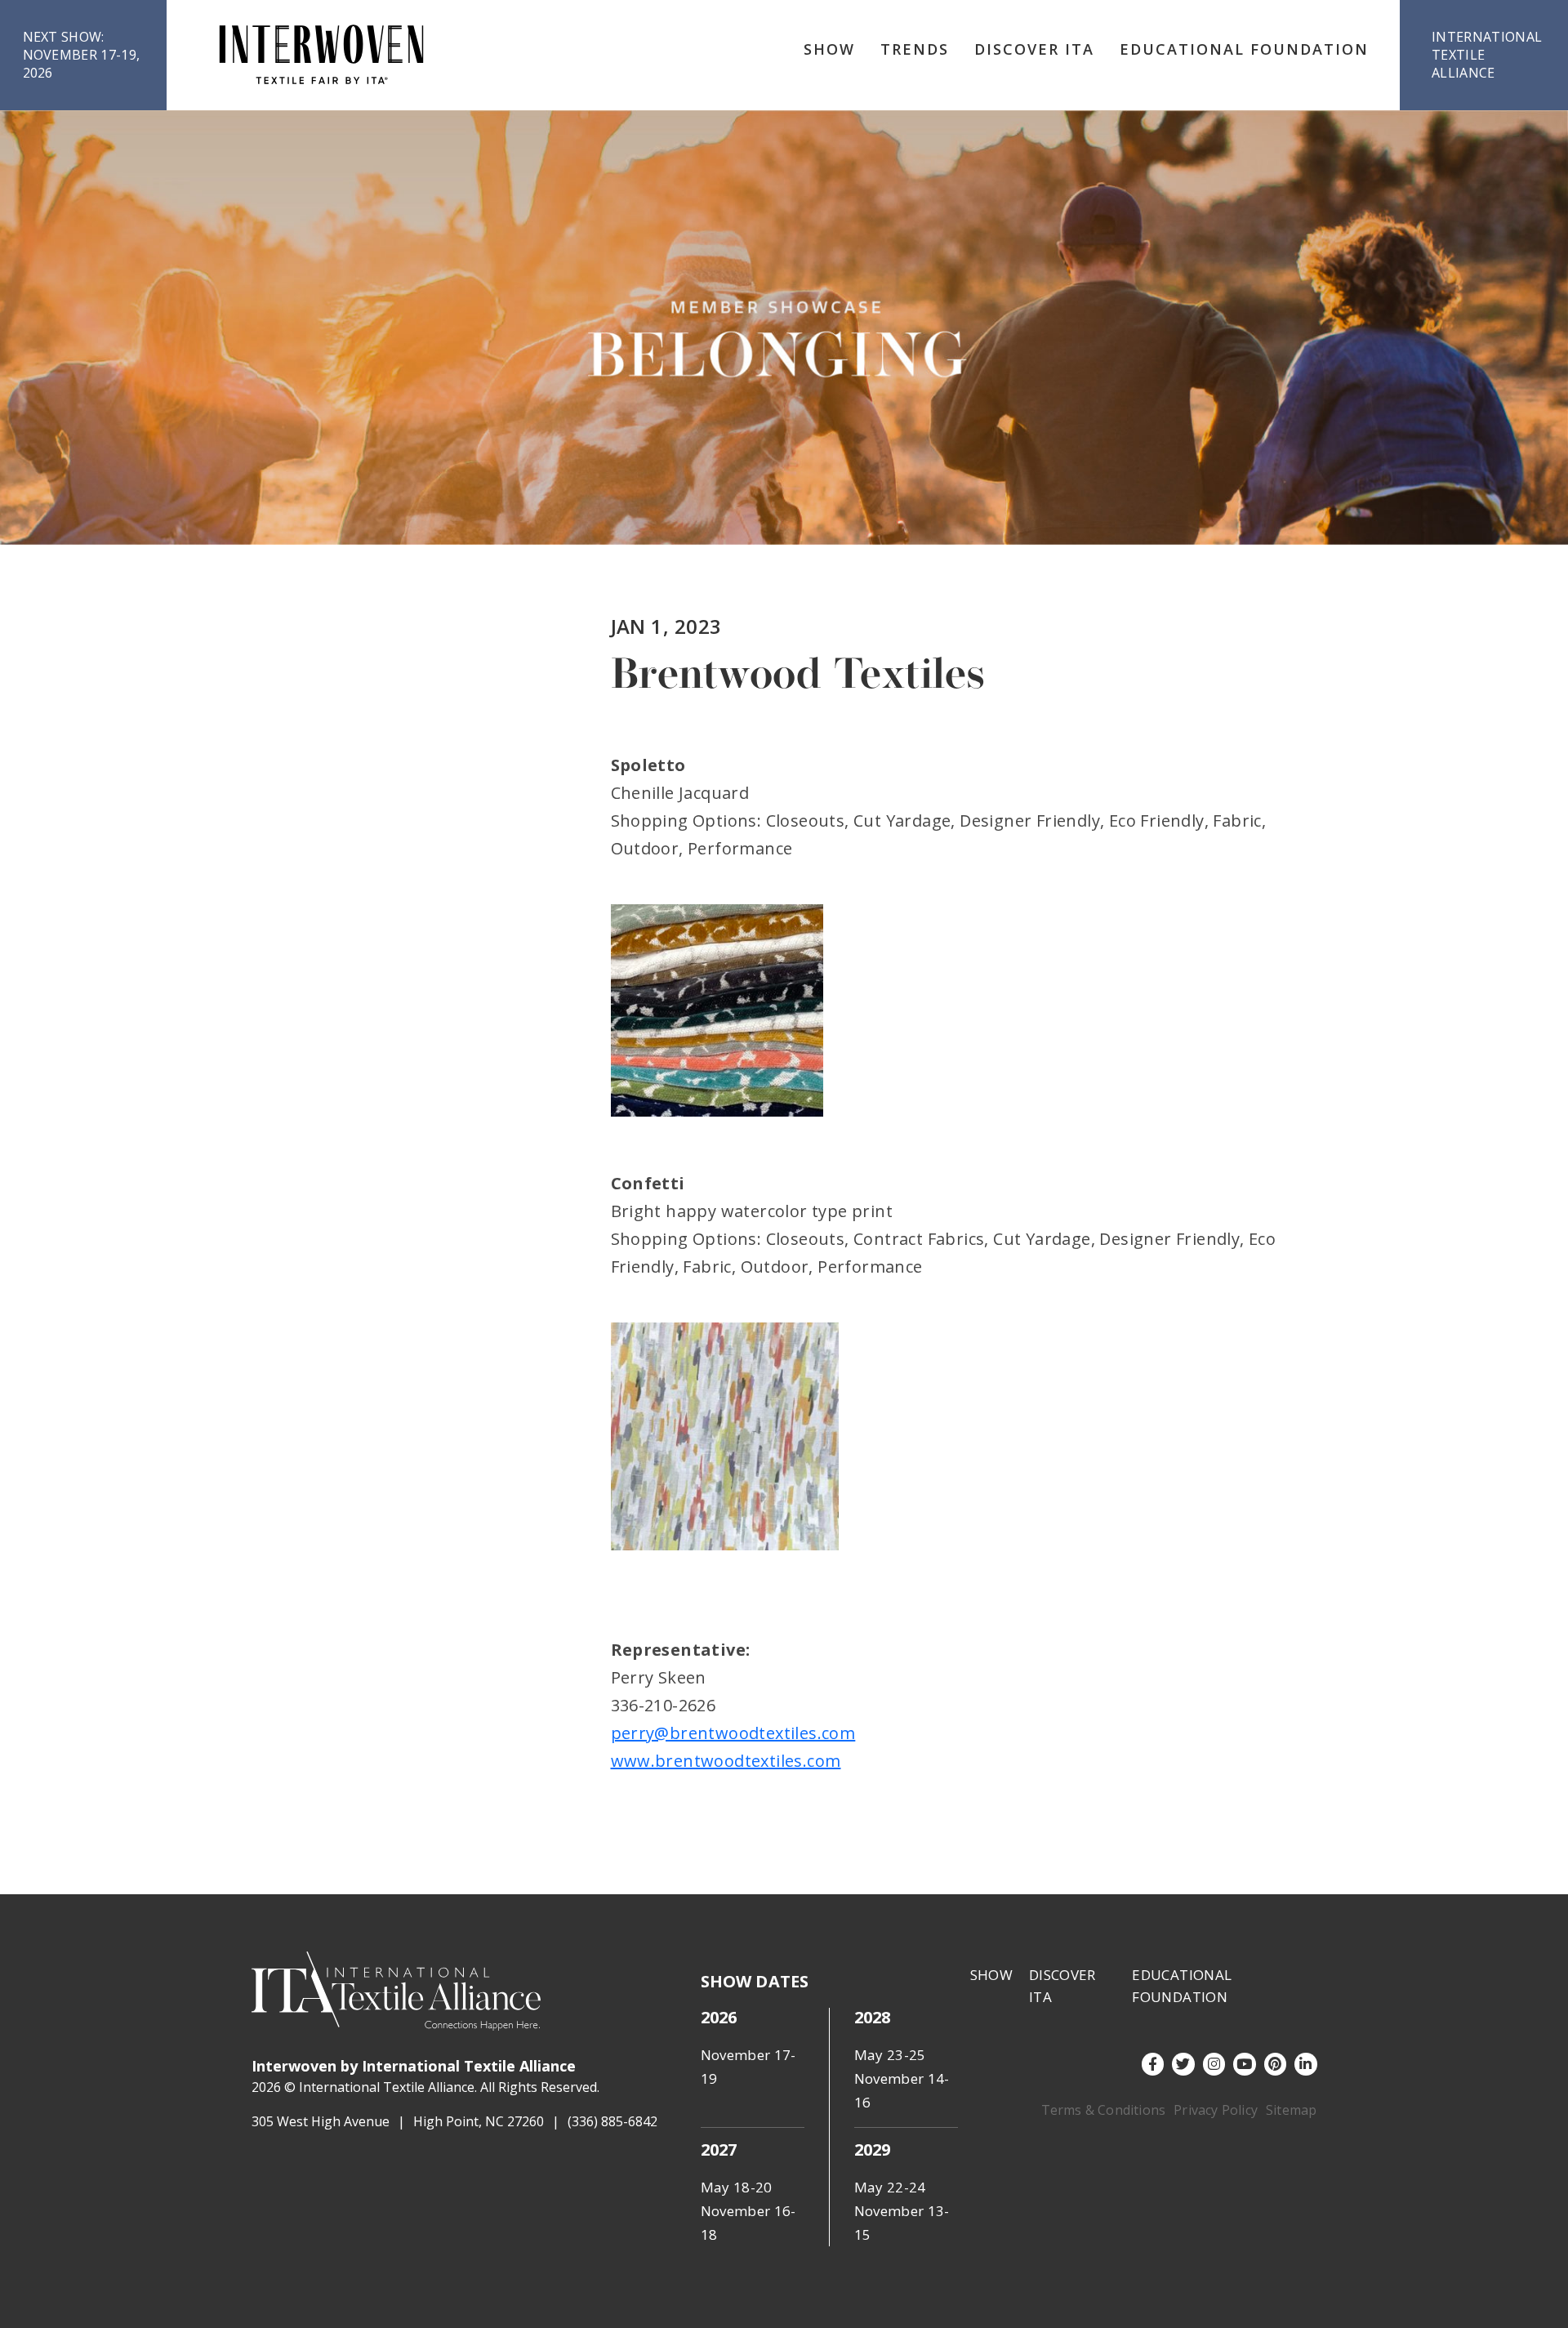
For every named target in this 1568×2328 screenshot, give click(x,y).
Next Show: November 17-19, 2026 (82, 55)
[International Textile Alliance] (321, 55)
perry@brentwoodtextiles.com (733, 1733)
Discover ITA (1034, 49)
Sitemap (1291, 2110)
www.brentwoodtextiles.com (726, 1761)
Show (829, 49)
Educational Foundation (1244, 49)
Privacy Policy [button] (1216, 2110)
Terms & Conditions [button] (1104, 2110)
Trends (915, 49)
